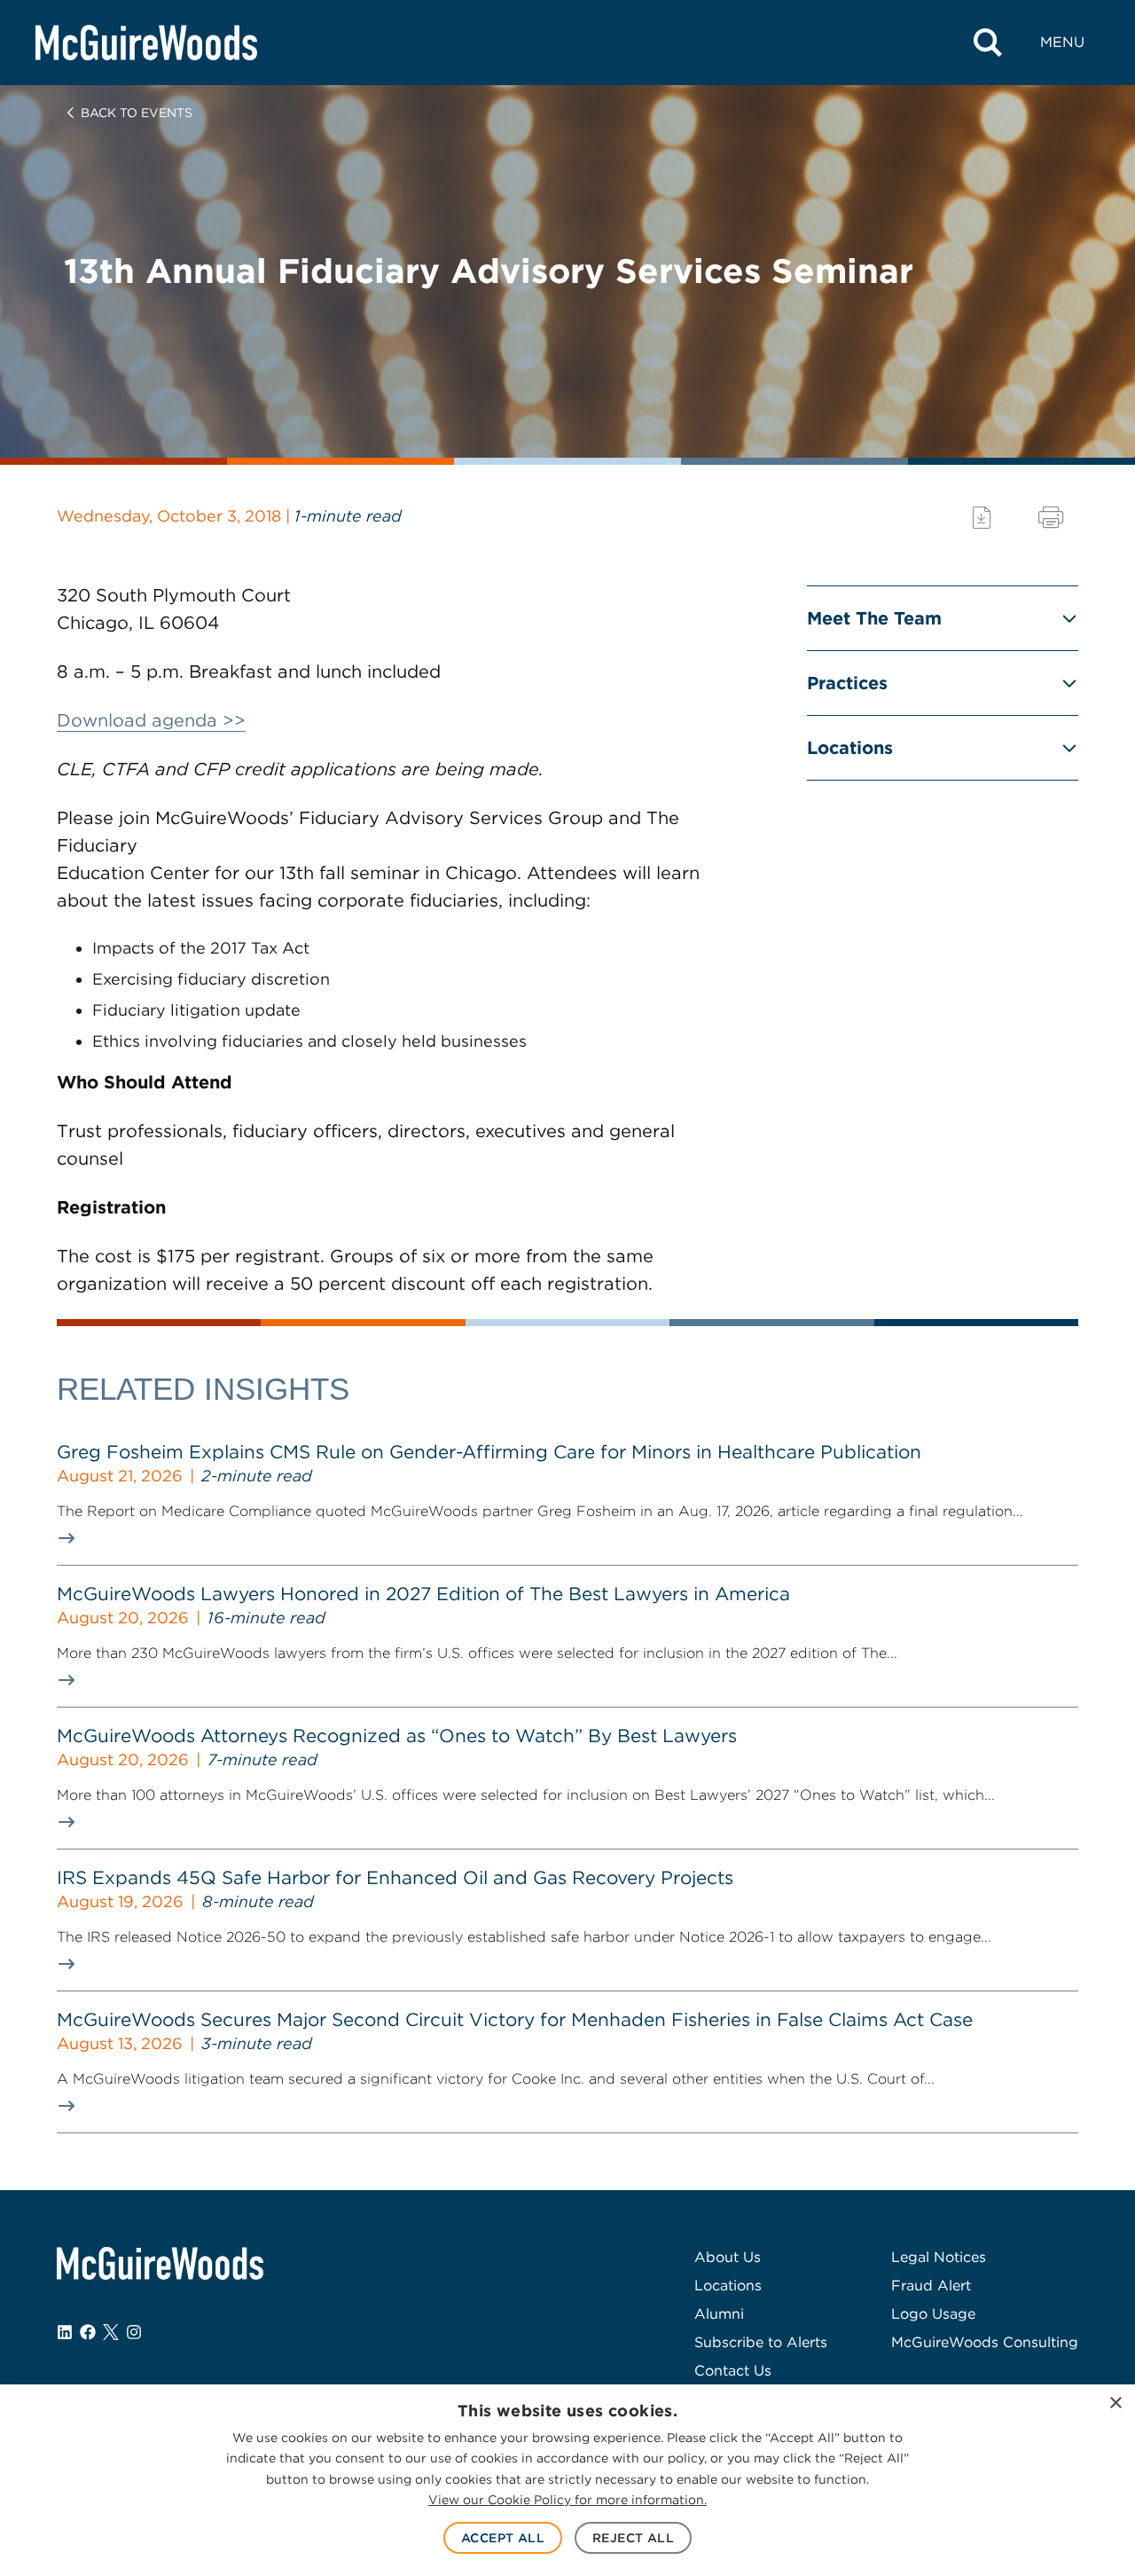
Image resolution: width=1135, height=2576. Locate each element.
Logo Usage (933, 2314)
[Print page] (1051, 518)
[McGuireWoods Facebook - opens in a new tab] (88, 2332)
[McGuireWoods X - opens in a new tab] (111, 2332)
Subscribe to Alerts (761, 2342)
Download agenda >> (151, 720)
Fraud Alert (931, 2285)
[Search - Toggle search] (988, 43)
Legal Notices (939, 2257)
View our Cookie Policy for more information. (567, 2500)
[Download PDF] (982, 518)
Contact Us (733, 2371)
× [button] (1115, 2403)
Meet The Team (874, 618)
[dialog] (567, 2480)
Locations (850, 748)
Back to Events (137, 113)
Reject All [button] (633, 2538)
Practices (847, 683)
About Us (728, 2257)
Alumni (719, 2314)
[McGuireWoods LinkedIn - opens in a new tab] (65, 2332)
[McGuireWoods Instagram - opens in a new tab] (134, 2332)
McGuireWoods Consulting (985, 2342)
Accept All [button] (503, 2538)
